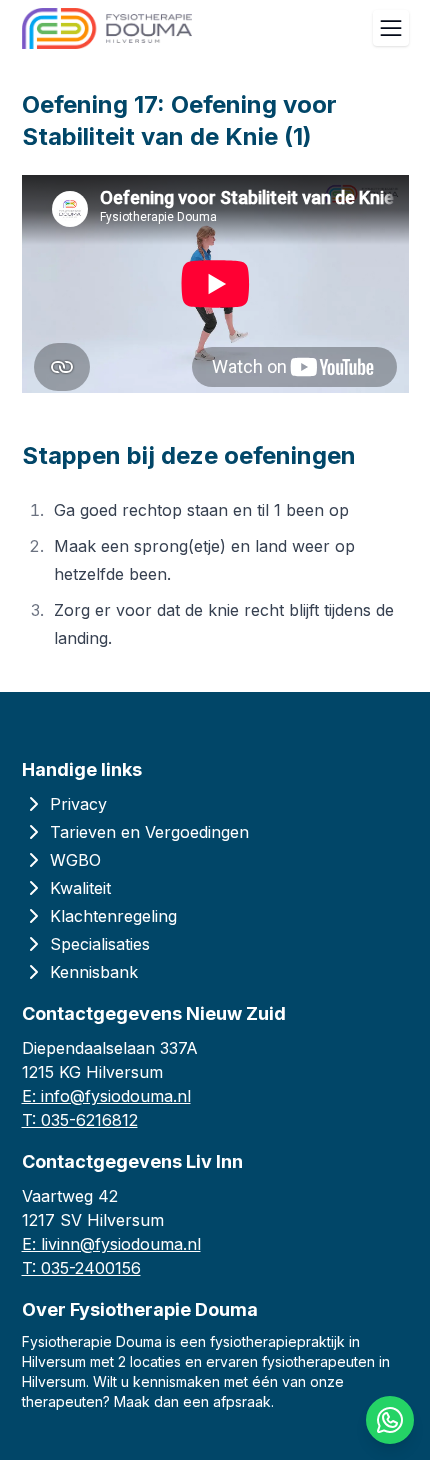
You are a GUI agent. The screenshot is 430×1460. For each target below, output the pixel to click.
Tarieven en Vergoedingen (149, 832)
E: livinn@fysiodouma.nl (111, 1244)
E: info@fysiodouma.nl (106, 1096)
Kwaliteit (80, 888)
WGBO (75, 860)
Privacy (78, 804)
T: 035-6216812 (80, 1120)
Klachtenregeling (113, 916)
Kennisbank (94, 972)
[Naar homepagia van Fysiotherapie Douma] (107, 28)
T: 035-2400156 (81, 1268)
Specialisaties (100, 944)
